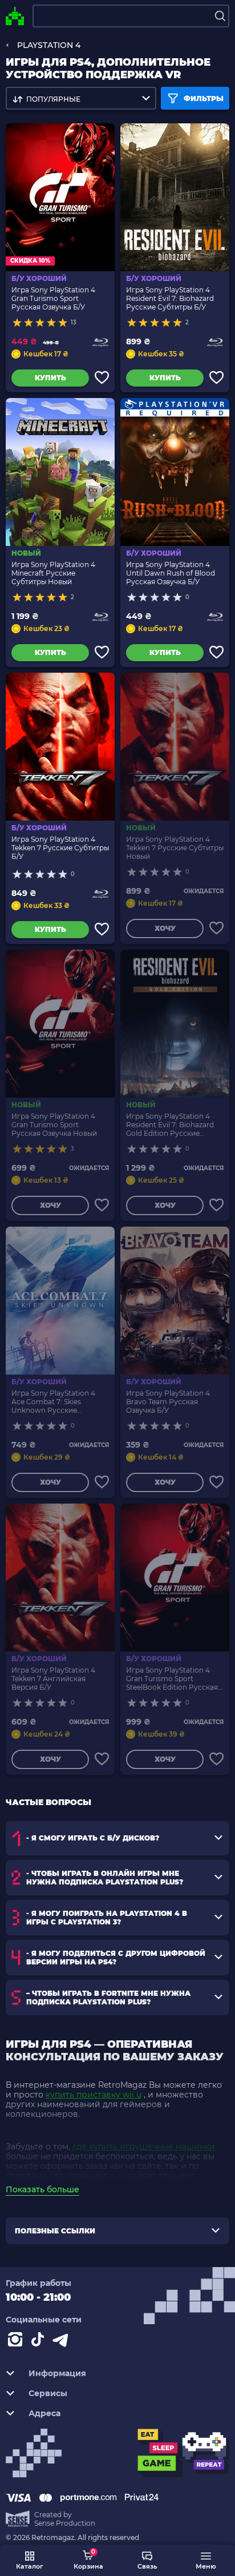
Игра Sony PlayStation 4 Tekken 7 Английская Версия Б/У (53, 1679)
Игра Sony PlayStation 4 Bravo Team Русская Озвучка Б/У (168, 1402)
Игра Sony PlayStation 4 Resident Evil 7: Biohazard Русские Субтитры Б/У (170, 298)
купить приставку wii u (94, 2095)
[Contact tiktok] (40, 2342)
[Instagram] (17, 2342)
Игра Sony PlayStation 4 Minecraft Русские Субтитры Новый (53, 573)
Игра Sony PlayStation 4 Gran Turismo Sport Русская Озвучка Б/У (53, 298)
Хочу (165, 928)
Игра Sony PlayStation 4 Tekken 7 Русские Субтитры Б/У (60, 848)
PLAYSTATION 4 (49, 45)
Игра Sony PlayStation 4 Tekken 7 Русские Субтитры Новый (175, 848)
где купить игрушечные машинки (144, 2147)
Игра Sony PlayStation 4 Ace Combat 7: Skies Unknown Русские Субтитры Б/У (53, 1402)
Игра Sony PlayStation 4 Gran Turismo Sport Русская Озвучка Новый (54, 1125)
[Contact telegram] (63, 2342)
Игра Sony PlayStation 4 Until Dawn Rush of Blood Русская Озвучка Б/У (171, 573)
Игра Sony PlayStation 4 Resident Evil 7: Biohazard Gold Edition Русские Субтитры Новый (170, 1125)
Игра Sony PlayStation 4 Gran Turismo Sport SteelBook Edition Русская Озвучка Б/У (172, 1679)
